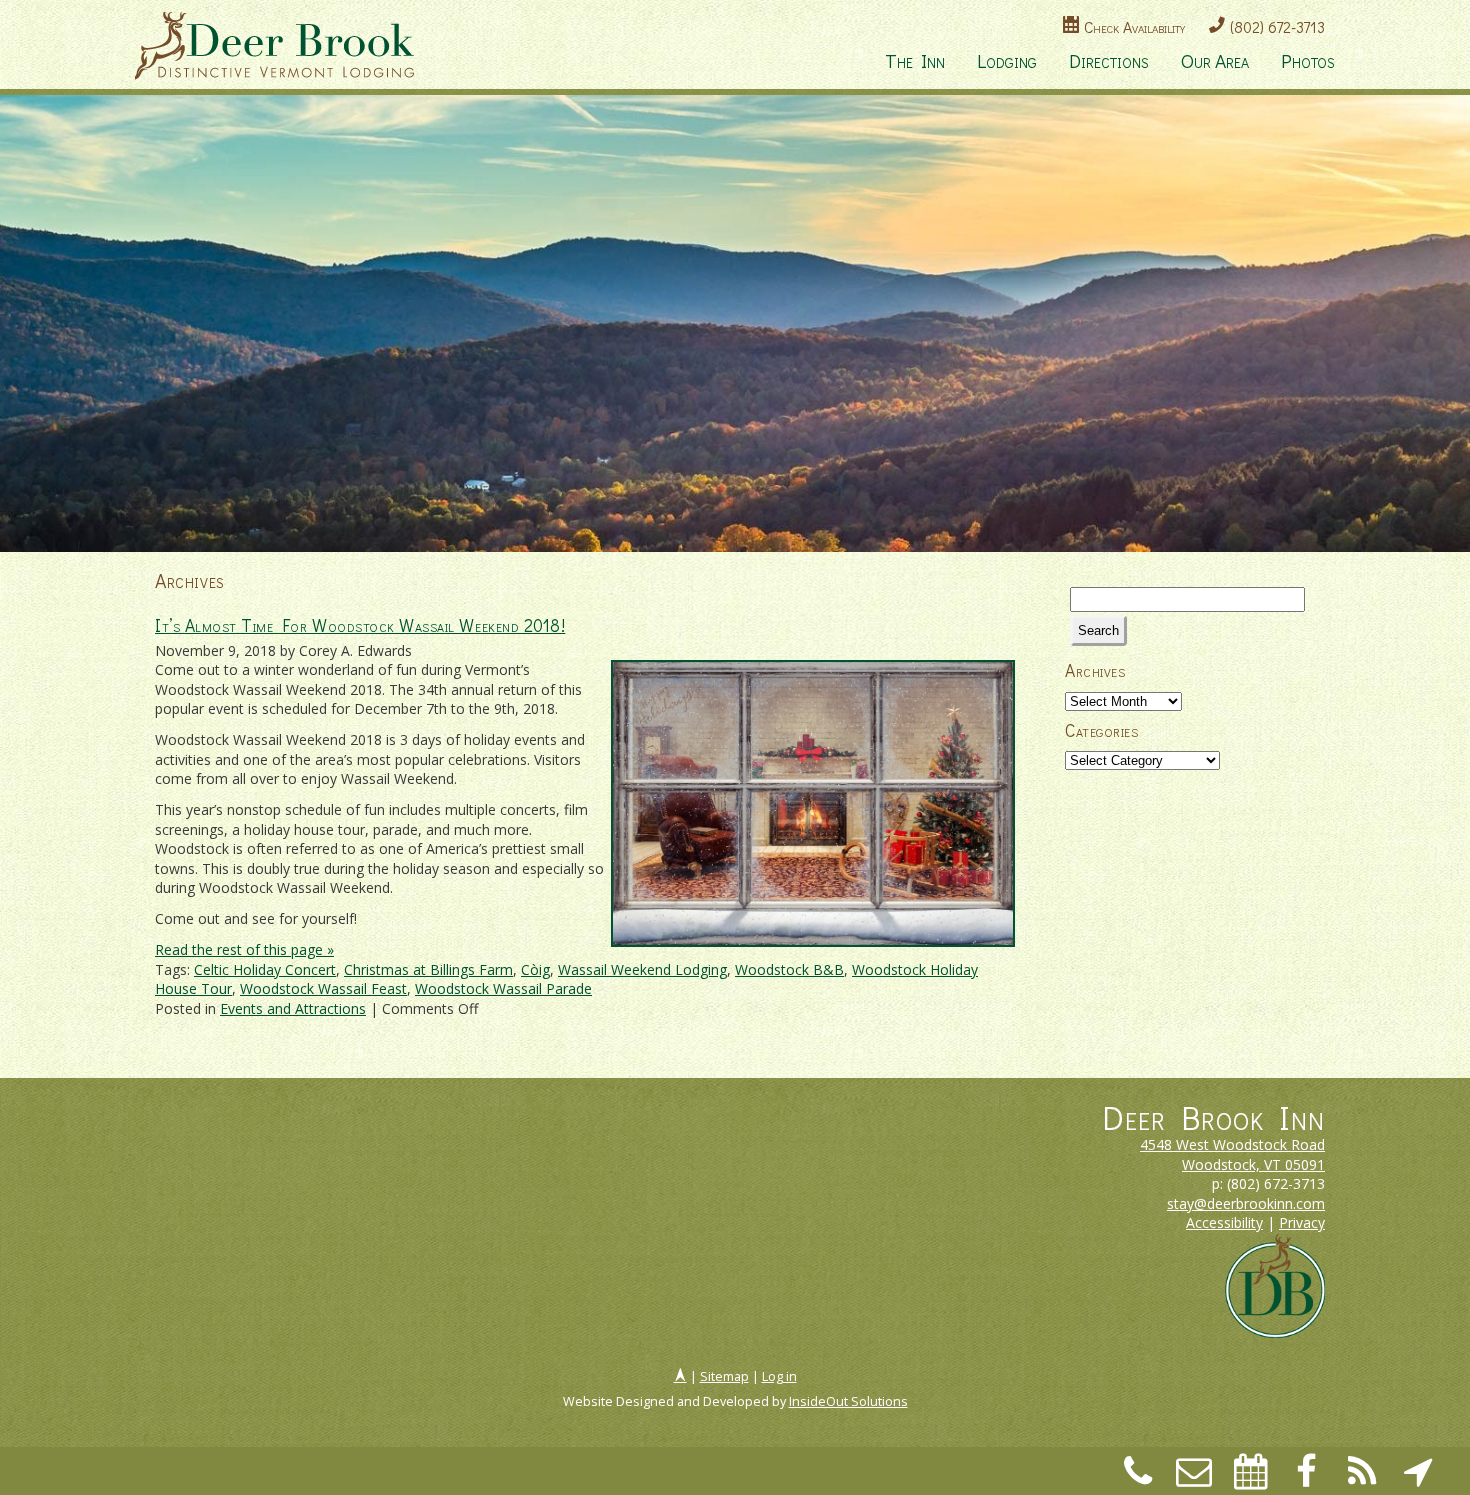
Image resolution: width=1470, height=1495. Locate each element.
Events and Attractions (293, 1008)
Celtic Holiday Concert (265, 969)
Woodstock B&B (789, 969)
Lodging (1007, 60)
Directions (1109, 60)
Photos (1308, 60)
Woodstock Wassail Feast (323, 988)
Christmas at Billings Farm (428, 969)
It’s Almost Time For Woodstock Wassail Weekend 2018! (360, 625)
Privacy (1302, 1222)
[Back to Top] (680, 1376)
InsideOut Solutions (848, 1401)
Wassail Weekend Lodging (642, 969)
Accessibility (1224, 1222)
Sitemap (724, 1376)
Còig (535, 969)
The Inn (915, 60)
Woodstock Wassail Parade (503, 988)
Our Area (1215, 60)
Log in (779, 1376)
